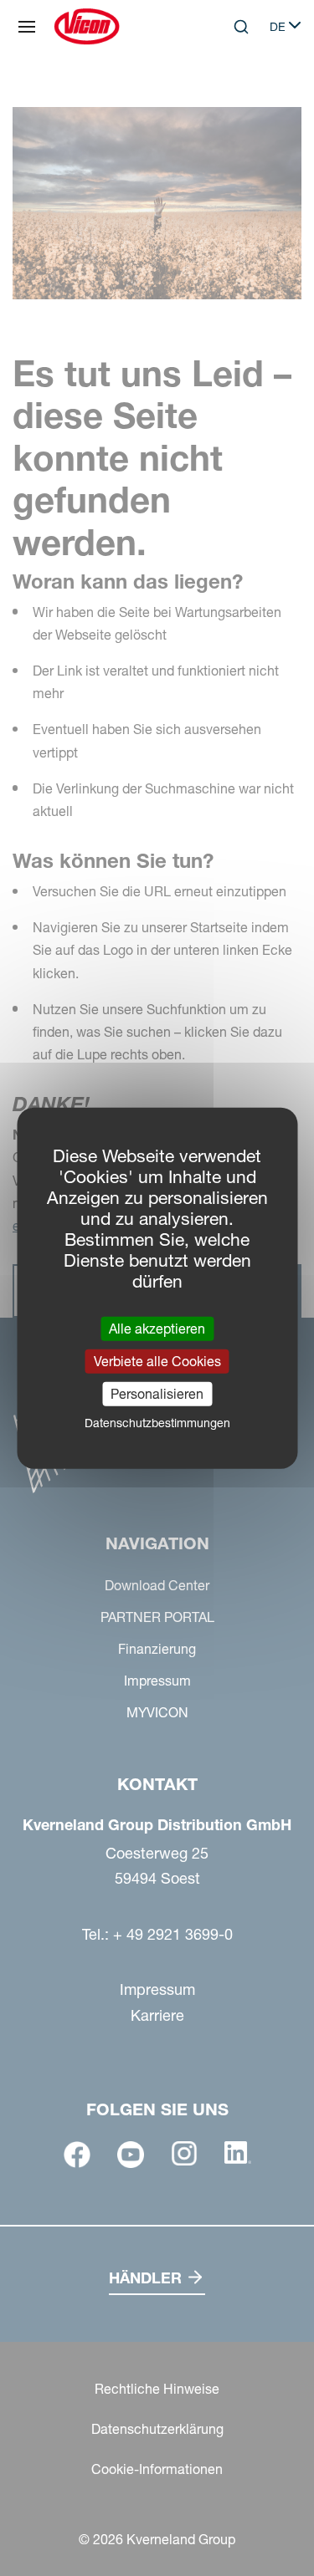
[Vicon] (87, 27)
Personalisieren (157, 1394)
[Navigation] (27, 27)
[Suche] (229, 95)
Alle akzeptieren (157, 1328)
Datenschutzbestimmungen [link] (157, 1423)
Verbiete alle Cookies (157, 1360)
